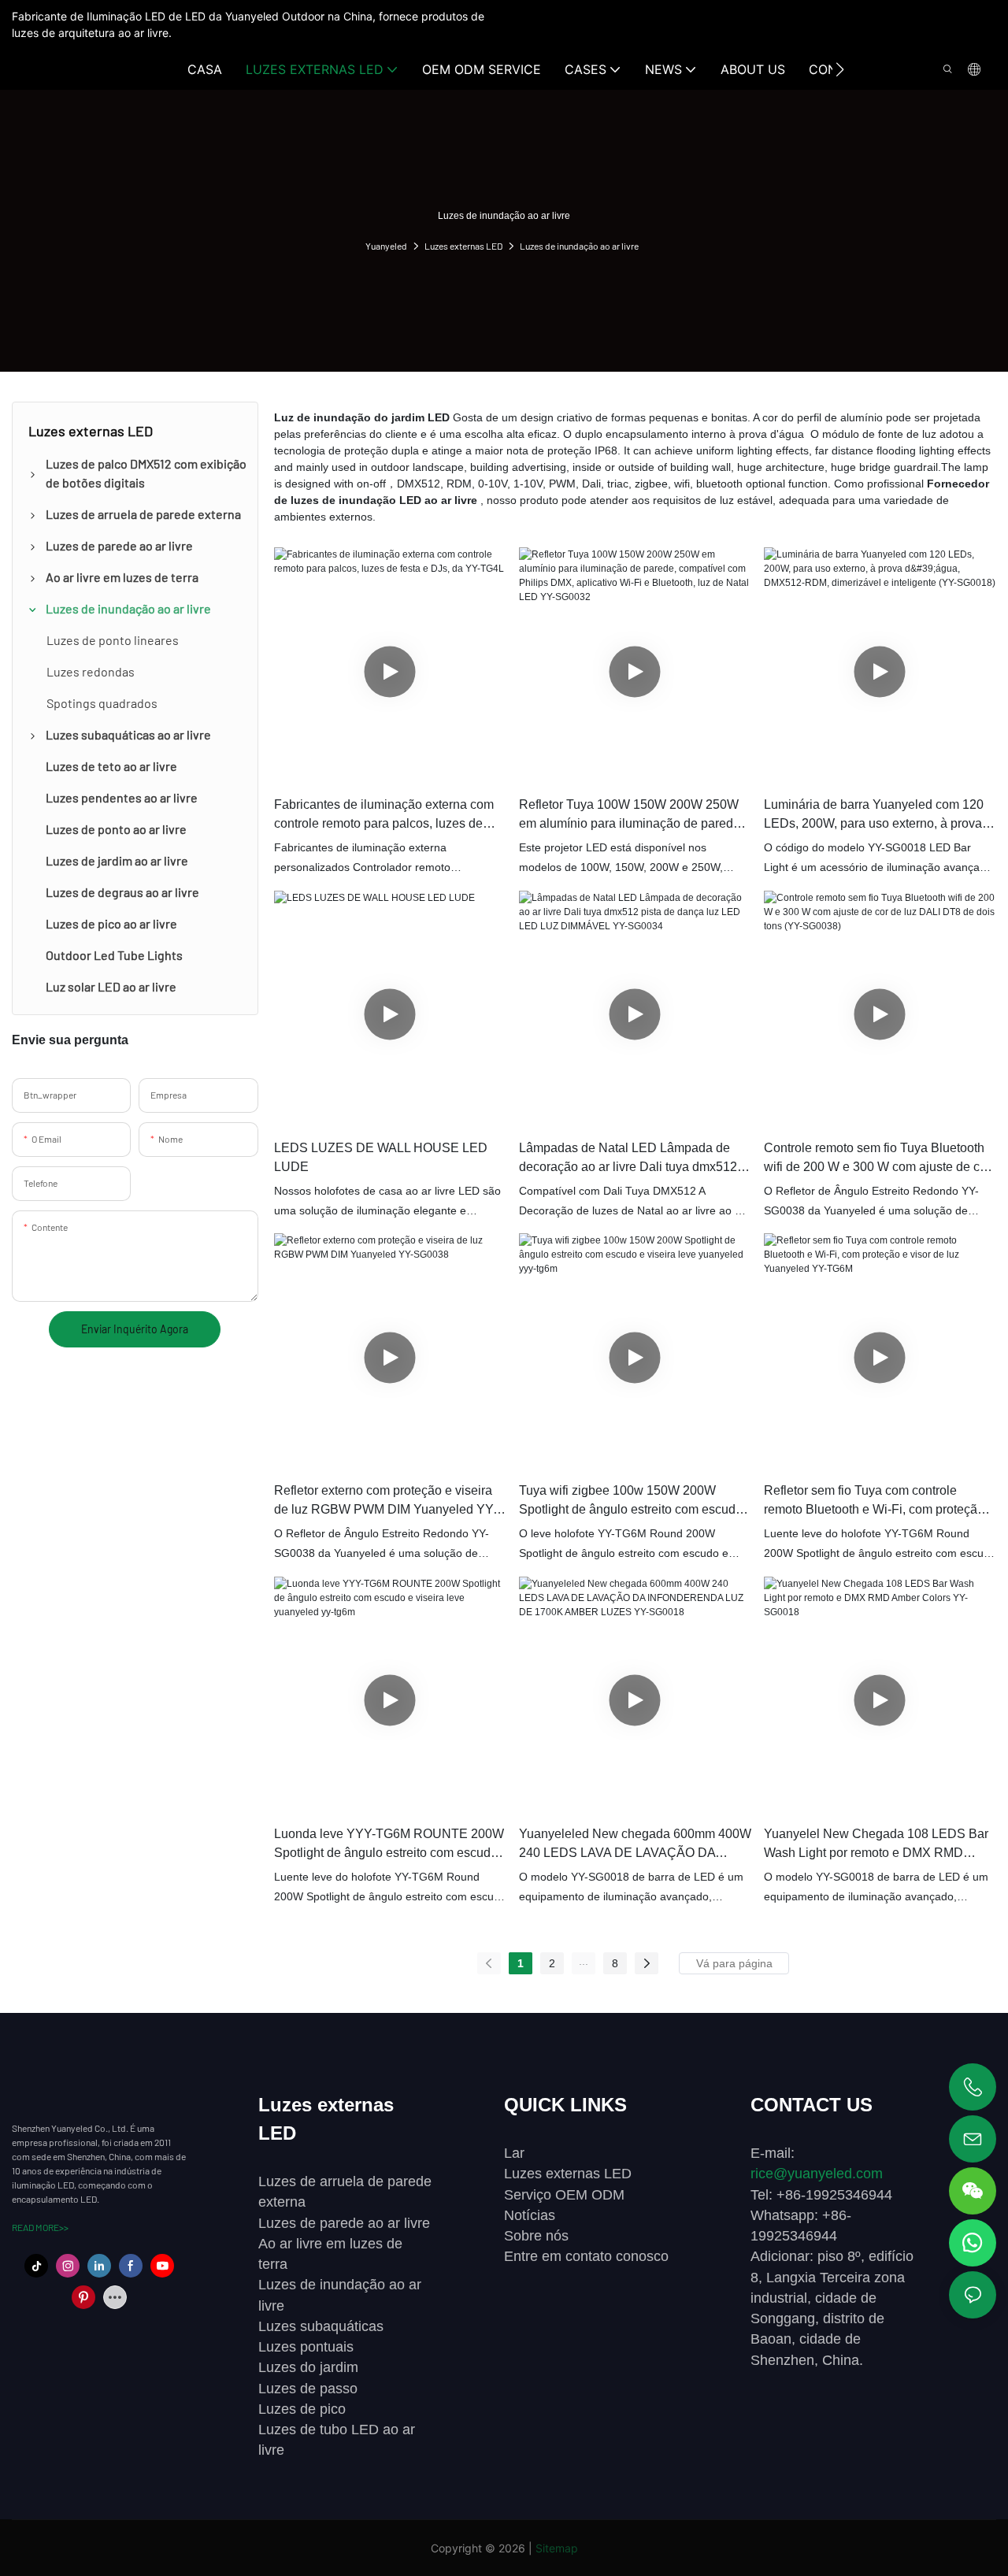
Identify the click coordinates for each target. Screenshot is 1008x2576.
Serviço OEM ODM (564, 2195)
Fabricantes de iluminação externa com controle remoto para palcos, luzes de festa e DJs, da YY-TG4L (384, 815)
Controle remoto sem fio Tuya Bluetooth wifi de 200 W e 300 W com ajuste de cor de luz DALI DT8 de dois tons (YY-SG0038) (877, 1159)
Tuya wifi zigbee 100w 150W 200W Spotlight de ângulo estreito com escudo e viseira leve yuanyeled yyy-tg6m (631, 1501)
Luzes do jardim (308, 2367)
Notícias (530, 2215)
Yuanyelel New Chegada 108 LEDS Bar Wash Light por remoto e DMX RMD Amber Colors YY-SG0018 (876, 1845)
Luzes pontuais (306, 2347)
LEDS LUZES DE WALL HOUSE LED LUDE (381, 1157)
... (584, 1961)
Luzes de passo (308, 2389)
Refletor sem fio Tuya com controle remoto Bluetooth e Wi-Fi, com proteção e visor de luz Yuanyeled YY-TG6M (879, 1501)
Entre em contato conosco (586, 2256)
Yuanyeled (386, 246)
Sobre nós (536, 2236)
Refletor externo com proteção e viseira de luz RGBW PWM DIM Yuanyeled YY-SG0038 (385, 1501)
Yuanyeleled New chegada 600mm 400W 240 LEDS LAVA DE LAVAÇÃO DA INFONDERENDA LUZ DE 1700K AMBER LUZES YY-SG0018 (635, 1845)
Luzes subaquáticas (321, 2326)
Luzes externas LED (463, 246)
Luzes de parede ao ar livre (344, 2223)
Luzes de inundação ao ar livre (579, 246)
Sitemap (557, 2548)
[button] (840, 69)
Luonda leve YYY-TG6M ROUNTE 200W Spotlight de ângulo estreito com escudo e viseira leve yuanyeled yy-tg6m (389, 1845)
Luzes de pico (302, 2409)
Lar (514, 2153)
